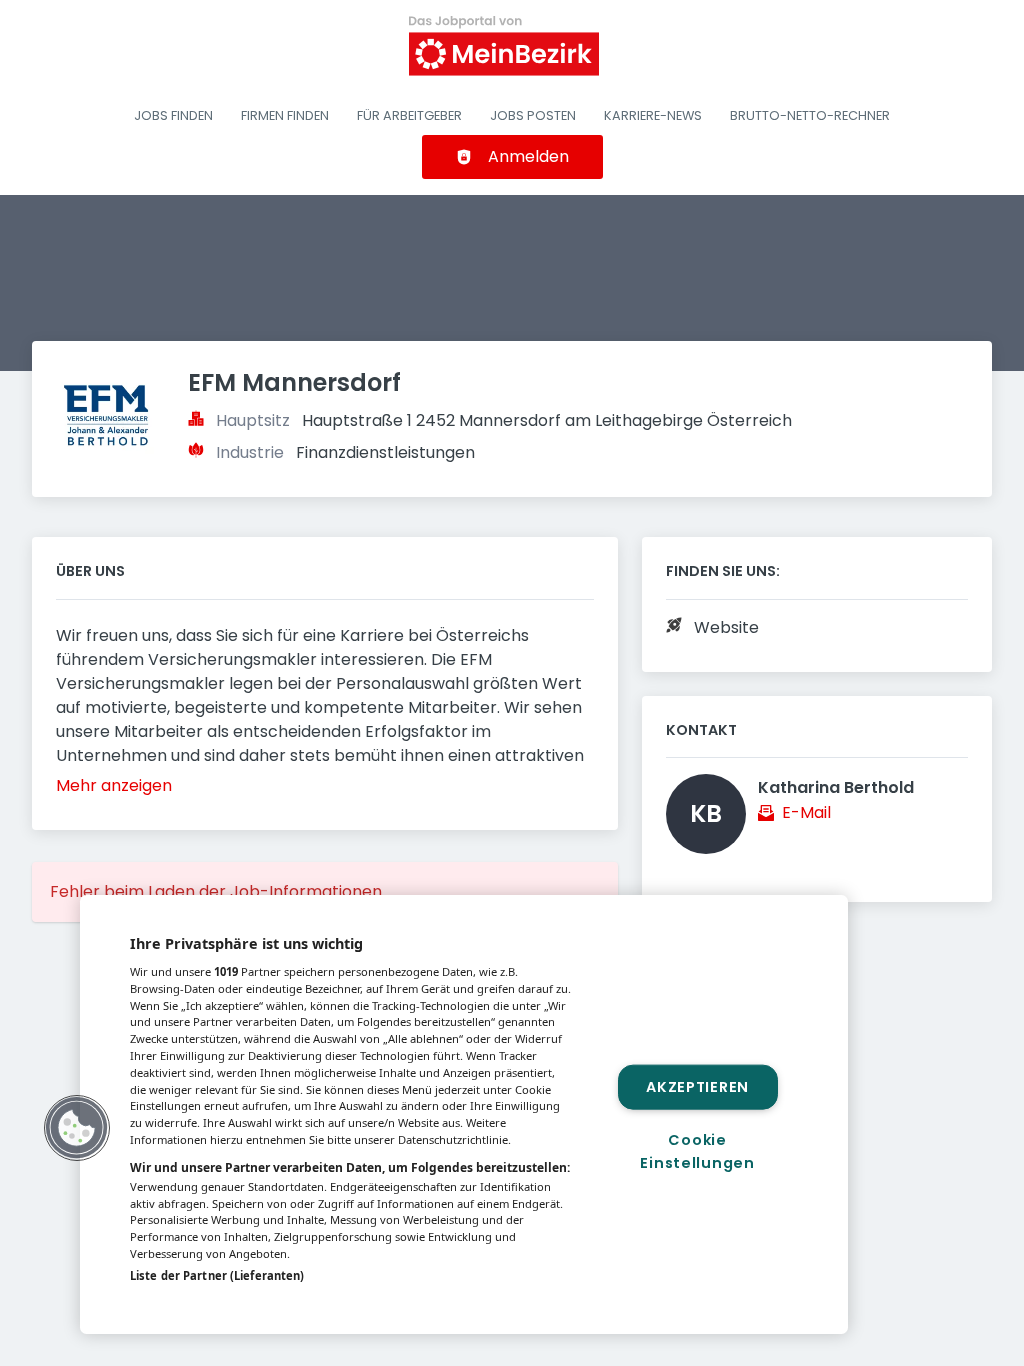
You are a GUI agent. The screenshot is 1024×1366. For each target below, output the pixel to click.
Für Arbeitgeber (409, 115)
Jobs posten (533, 115)
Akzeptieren (697, 1086)
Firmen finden (285, 115)
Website (726, 627)
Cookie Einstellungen (697, 1151)
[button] (77, 1128)
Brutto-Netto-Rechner (810, 115)
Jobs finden (173, 115)
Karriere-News (653, 115)
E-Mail (806, 812)
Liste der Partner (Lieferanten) (217, 1275)
